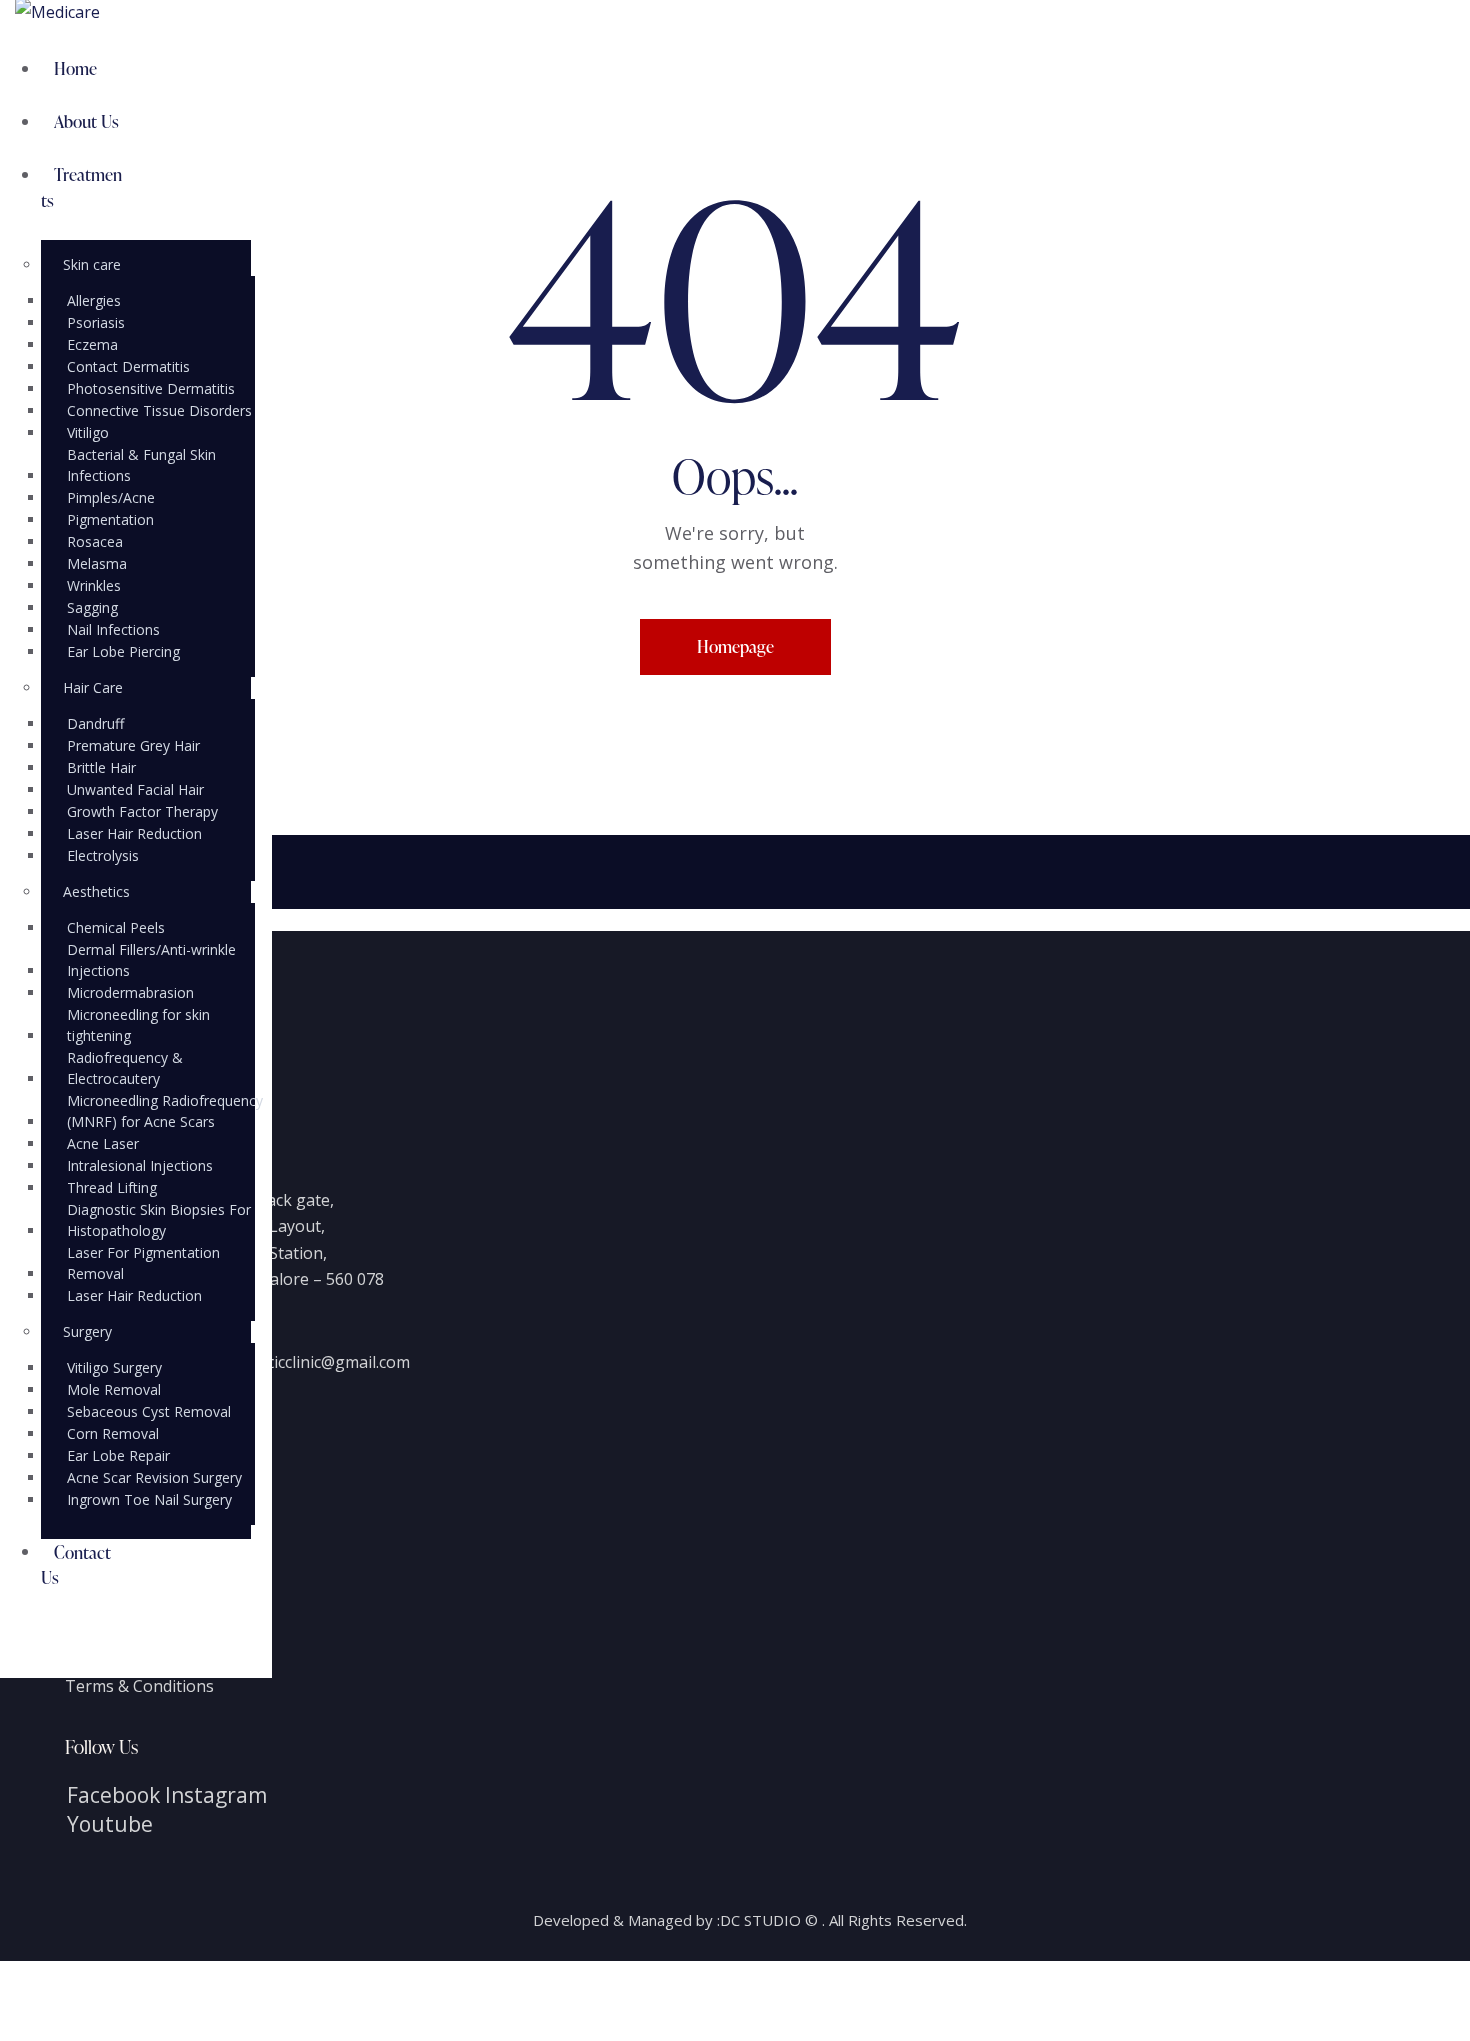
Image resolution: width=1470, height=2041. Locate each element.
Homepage (735, 646)
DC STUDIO (760, 1920)
